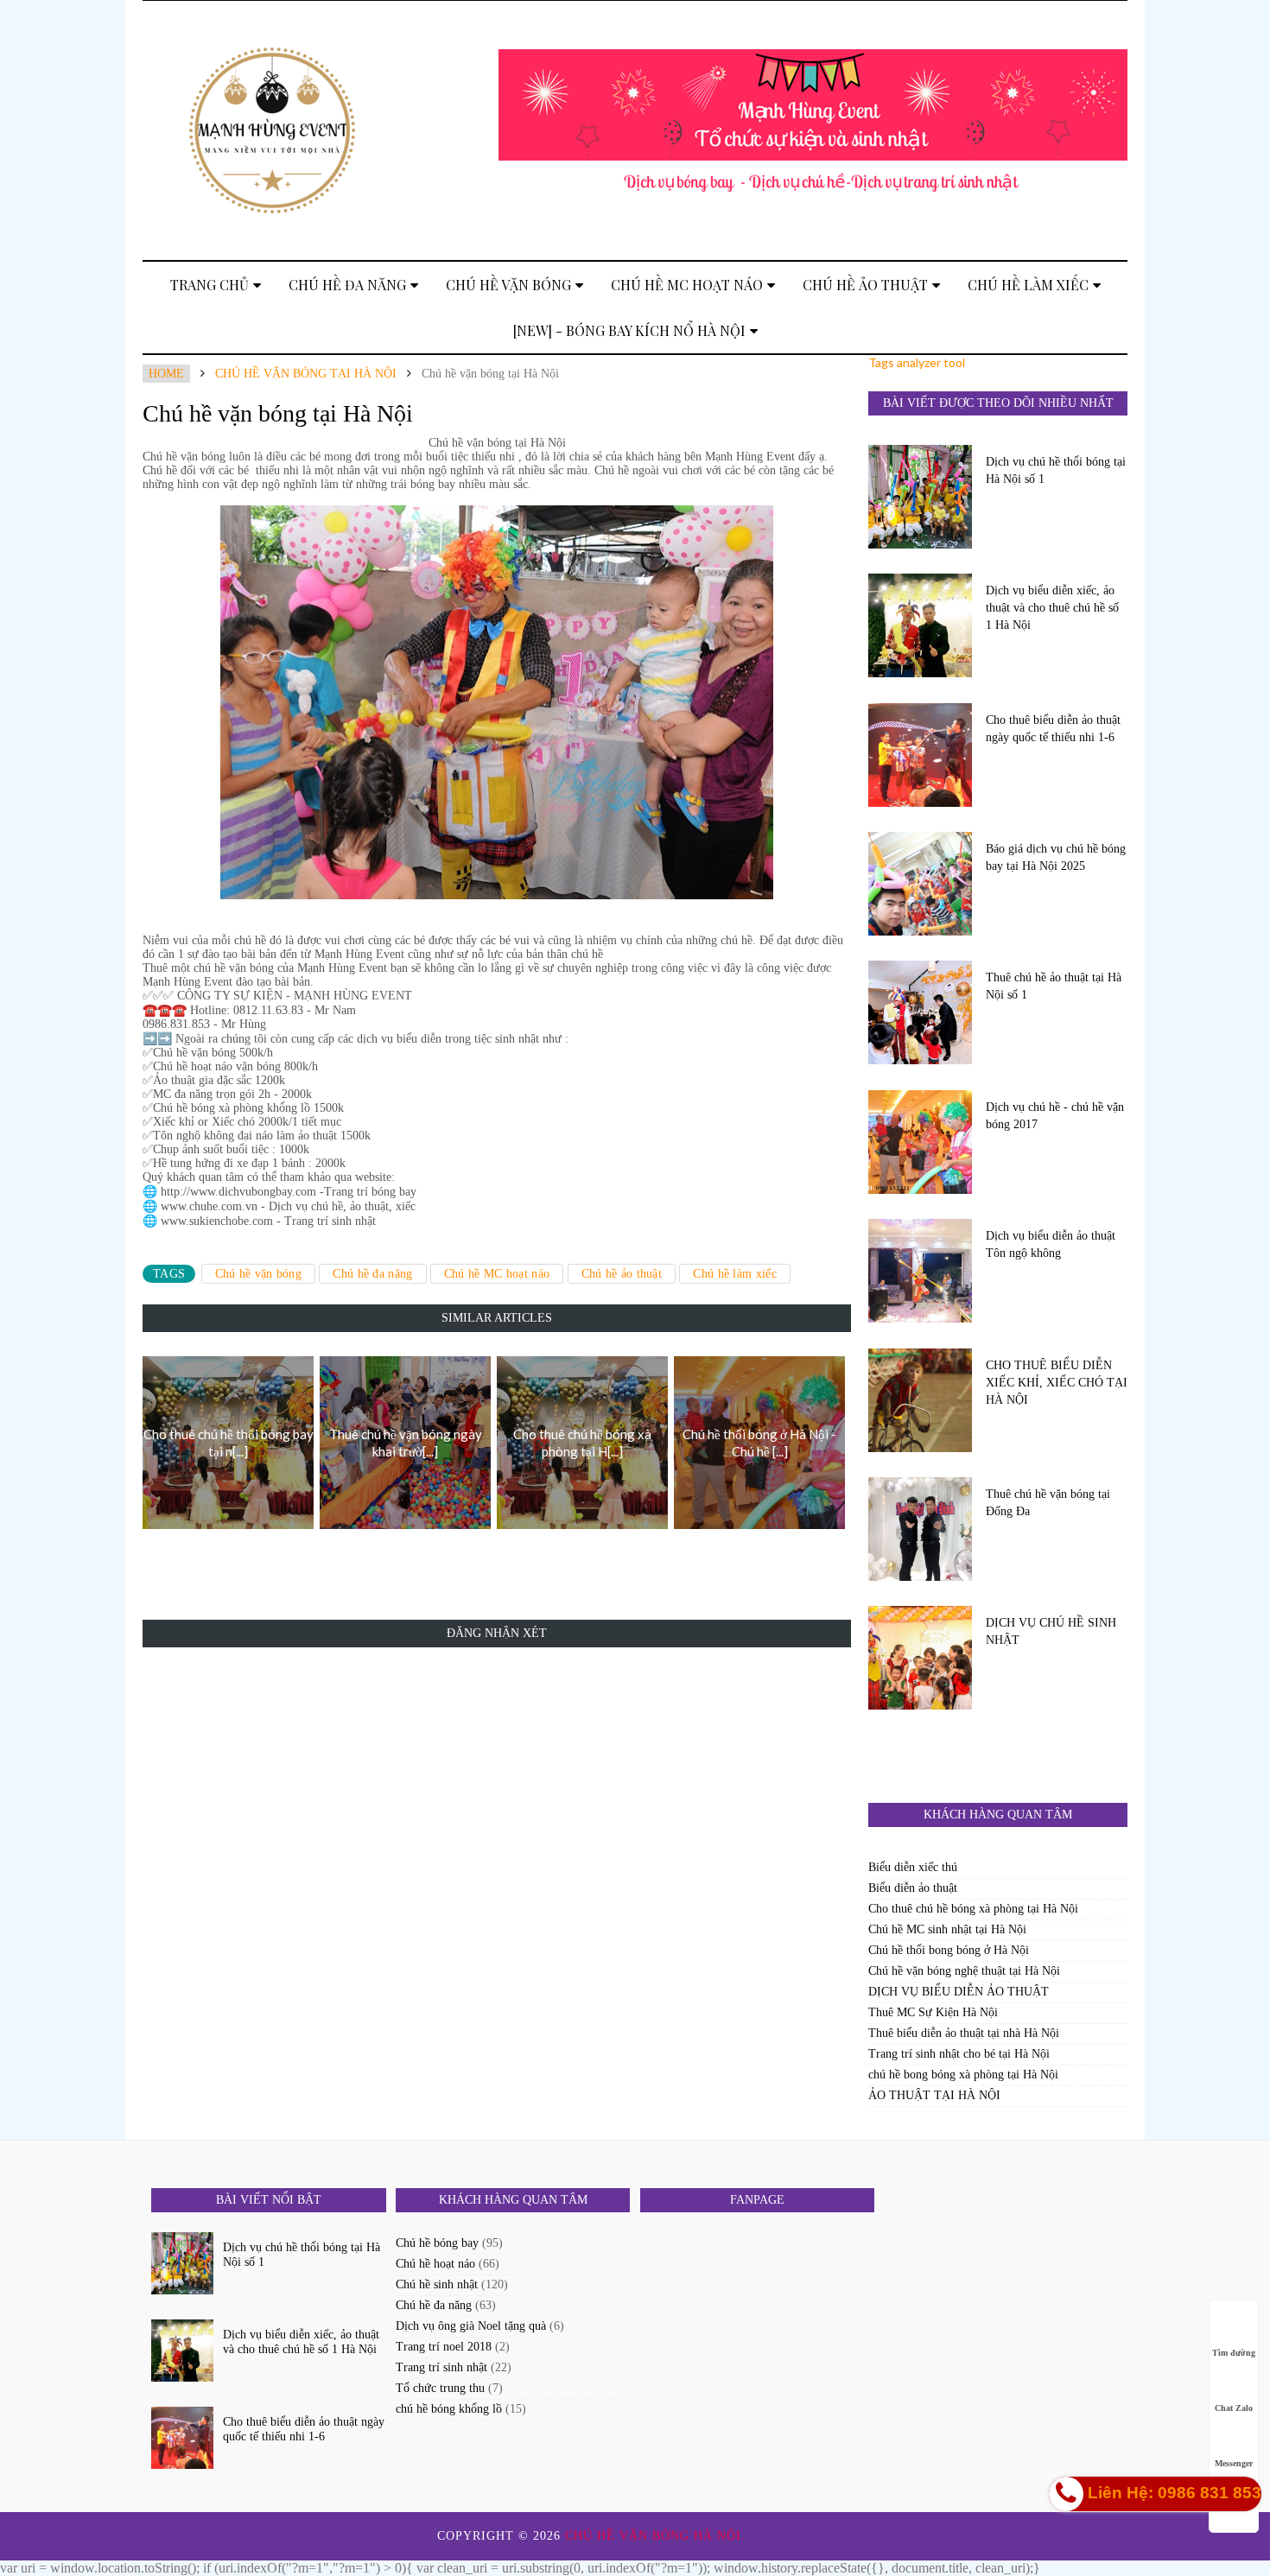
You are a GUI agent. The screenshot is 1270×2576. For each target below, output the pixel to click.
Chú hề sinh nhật (437, 2284)
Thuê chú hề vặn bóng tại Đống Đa (1048, 1503)
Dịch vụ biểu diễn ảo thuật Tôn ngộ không (1051, 1244)
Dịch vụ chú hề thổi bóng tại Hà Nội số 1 (1056, 470)
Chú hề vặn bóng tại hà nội (306, 374)
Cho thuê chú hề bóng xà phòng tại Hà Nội (973, 1909)
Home (166, 374)
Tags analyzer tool (917, 362)
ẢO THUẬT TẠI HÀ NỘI (934, 2095)
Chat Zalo (1234, 2408)
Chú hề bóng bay (437, 2243)
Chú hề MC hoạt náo (687, 285)
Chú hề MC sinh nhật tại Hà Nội (947, 1929)
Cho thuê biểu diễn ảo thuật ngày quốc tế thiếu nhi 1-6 (1053, 729)
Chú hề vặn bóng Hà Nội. (657, 2536)
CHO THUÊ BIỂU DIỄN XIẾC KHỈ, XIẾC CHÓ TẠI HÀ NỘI (1057, 1383)
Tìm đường (1234, 2353)
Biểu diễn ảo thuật (913, 1888)
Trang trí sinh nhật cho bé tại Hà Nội (959, 2054)
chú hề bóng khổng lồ (449, 2409)
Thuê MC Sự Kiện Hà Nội (933, 2012)
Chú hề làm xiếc (1028, 285)
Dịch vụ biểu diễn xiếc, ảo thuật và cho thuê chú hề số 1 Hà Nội (1052, 608)
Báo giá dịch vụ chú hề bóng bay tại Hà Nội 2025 (1056, 857)
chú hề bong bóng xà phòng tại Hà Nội (963, 2075)
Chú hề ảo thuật (865, 285)
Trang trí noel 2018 (444, 2347)
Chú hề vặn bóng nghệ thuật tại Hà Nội (964, 1971)
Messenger (1234, 2463)
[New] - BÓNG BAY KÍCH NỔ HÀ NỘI (629, 330)
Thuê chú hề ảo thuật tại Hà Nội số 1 (1054, 986)
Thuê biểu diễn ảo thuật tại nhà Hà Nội (964, 2033)
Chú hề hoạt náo (435, 2264)
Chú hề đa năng (347, 285)
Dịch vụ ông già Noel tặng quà (471, 2326)
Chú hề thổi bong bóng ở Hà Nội (949, 1950)
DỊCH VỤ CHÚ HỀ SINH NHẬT (1051, 1631)
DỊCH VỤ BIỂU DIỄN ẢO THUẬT (959, 1992)
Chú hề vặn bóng (508, 285)
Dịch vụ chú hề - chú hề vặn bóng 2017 (1055, 1116)
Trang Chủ (210, 285)
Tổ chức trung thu (440, 2388)
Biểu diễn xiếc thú (913, 1867)
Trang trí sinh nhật (441, 2367)
